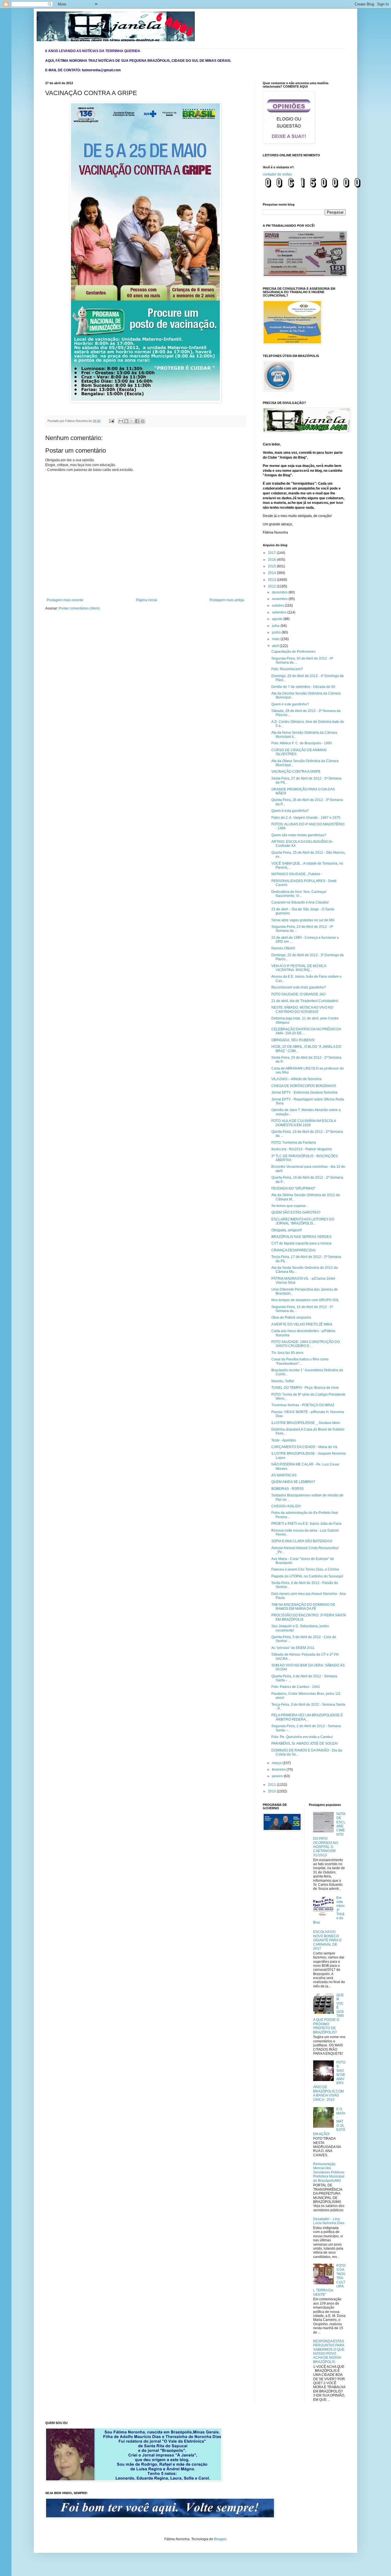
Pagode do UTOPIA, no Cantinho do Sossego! (307, 1576)
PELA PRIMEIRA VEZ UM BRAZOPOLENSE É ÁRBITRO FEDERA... (307, 1717)
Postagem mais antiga (227, 600)
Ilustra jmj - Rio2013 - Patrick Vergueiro (302, 1149)
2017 (272, 553)
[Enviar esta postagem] (111, 421)
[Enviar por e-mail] (121, 421)
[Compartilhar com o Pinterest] (143, 421)
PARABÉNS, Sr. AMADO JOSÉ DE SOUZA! (305, 1743)
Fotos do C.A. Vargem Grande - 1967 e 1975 (306, 818)
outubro (278, 605)
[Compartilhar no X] (132, 421)
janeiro (278, 1776)
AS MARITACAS (284, 1475)
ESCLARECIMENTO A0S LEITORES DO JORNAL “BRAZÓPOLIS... (303, 1221)
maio (276, 639)
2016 (272, 560)
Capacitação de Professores (293, 652)
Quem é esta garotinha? (290, 811)
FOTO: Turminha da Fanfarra (294, 1143)
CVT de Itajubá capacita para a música (301, 1243)
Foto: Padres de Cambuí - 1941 (296, 1687)
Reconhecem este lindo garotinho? (299, 987)
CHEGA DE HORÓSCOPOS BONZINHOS (304, 1086)
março (277, 1763)
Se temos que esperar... (290, 1206)
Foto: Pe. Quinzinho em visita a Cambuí (302, 1737)
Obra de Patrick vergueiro (291, 1317)
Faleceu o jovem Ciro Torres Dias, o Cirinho (305, 1569)
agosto (278, 619)
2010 (272, 1791)
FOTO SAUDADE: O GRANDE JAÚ (299, 994)
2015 (272, 566)
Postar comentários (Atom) (79, 608)
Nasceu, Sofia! (283, 1381)
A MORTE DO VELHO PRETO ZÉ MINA (302, 1324)
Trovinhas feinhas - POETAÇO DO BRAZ (303, 1405)
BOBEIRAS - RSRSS (288, 1489)
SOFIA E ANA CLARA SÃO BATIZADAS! (302, 1541)
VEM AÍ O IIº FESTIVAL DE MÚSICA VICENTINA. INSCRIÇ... (299, 968)
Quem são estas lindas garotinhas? (299, 835)
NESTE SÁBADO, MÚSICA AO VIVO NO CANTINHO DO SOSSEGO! (302, 1009)
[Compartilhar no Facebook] (137, 421)
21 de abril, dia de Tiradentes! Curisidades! (305, 1001)
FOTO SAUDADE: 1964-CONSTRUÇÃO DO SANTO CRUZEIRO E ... (306, 1344)
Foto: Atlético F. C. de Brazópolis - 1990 (302, 743)
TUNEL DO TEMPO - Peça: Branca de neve (305, 1388)
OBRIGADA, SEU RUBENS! (293, 1040)
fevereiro (279, 1770)
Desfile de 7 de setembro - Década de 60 (303, 687)
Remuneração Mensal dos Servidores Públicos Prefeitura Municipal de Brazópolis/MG (329, 2172)
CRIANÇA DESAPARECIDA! (293, 1250)
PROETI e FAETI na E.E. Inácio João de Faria (306, 1524)
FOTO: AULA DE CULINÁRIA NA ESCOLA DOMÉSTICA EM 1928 (304, 1123)
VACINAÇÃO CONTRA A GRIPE (296, 772)
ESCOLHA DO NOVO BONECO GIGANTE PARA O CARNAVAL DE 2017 (327, 1940)
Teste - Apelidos (284, 1440)
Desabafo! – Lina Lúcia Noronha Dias (329, 2221)
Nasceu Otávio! (283, 948)
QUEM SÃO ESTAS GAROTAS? (296, 1212)
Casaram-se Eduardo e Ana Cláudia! (300, 902)
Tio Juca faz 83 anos (287, 1353)
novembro (280, 599)
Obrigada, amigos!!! (287, 1230)
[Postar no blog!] (126, 421)
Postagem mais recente (65, 600)
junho (277, 632)
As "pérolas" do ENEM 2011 (293, 1648)
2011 (272, 1785)
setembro (280, 612)
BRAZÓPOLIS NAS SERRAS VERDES (301, 1237)
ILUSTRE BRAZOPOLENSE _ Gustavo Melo (306, 1423)
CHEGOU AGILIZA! (286, 1506)
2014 (272, 573)
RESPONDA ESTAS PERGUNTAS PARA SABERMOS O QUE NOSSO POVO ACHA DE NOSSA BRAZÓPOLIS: (329, 2352)
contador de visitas (277, 174)
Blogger (220, 2539)
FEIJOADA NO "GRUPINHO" (293, 1188)
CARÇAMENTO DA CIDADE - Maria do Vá (304, 1447)
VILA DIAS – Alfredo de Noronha (296, 1079)
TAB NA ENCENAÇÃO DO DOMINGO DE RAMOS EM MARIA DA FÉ (303, 1607)
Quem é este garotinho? (290, 704)
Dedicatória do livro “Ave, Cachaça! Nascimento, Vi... (299, 894)
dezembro (280, 592)
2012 (272, 586)
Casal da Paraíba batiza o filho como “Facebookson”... (300, 1361)
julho (276, 626)
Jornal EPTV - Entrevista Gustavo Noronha (304, 1092)
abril (276, 646)
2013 (272, 580)
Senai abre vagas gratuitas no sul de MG (303, 920)
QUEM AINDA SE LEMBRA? (293, 1482)
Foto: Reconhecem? (287, 669)
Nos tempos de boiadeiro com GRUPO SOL (305, 1300)
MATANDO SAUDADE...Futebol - (297, 874)
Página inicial (147, 600)
